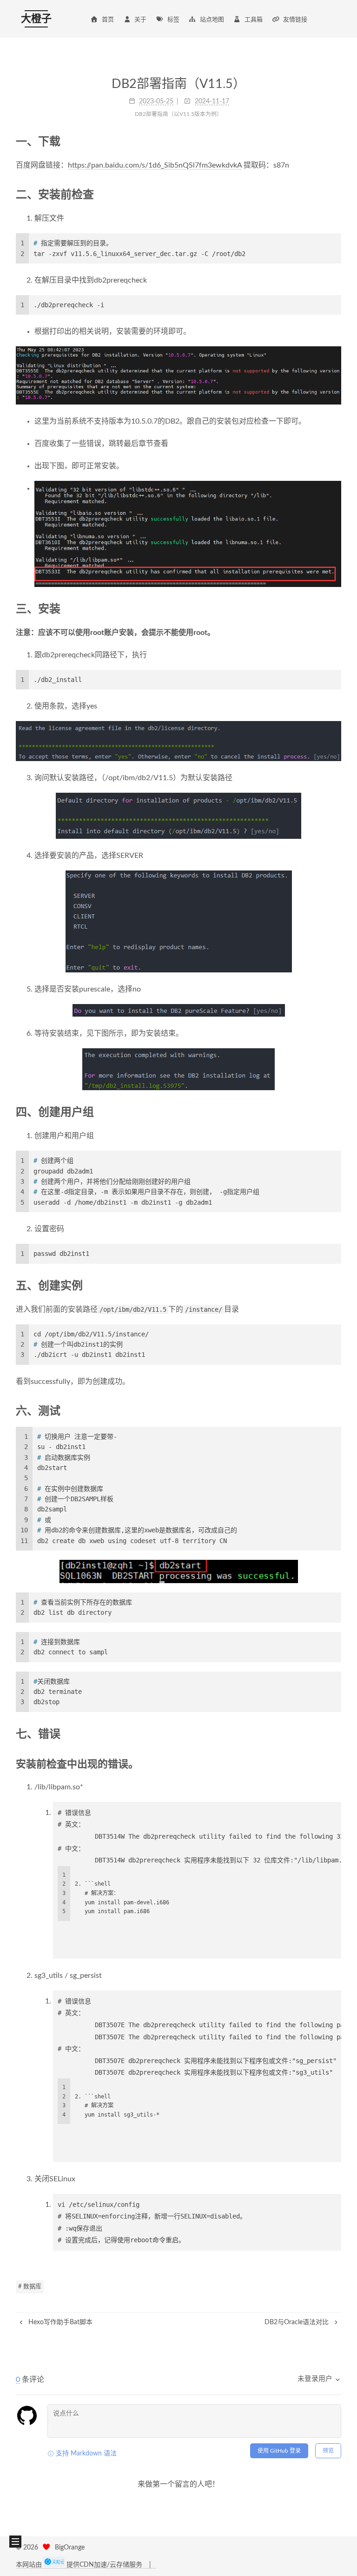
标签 (173, 20)
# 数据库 (30, 2287)
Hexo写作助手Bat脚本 (59, 2322)
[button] (15, 2542)
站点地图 (212, 20)
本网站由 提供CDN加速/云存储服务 (80, 2565)
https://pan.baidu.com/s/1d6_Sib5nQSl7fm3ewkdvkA (155, 165)
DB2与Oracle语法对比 (297, 2322)
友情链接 (295, 20)
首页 (108, 20)
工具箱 (254, 20)
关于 (140, 20)
